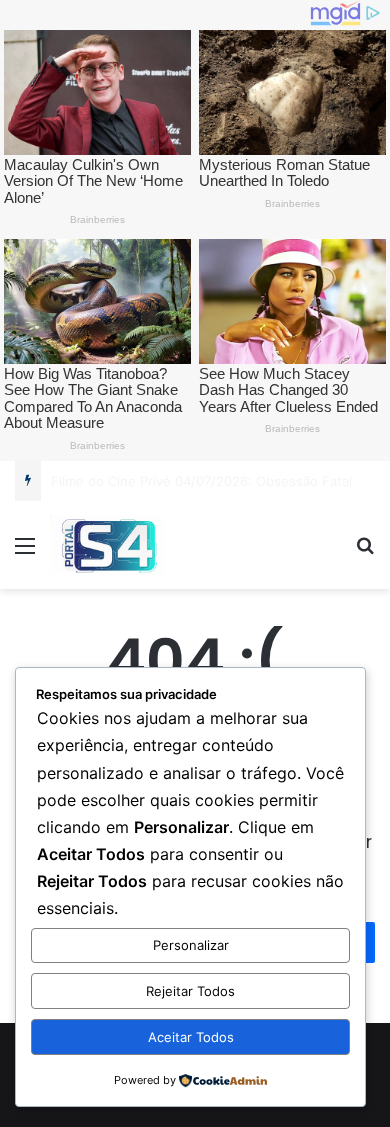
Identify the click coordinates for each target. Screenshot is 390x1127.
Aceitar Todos (191, 1037)
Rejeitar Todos (190, 991)
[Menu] (25, 552)
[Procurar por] (365, 552)
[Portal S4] (107, 545)
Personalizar (191, 945)
